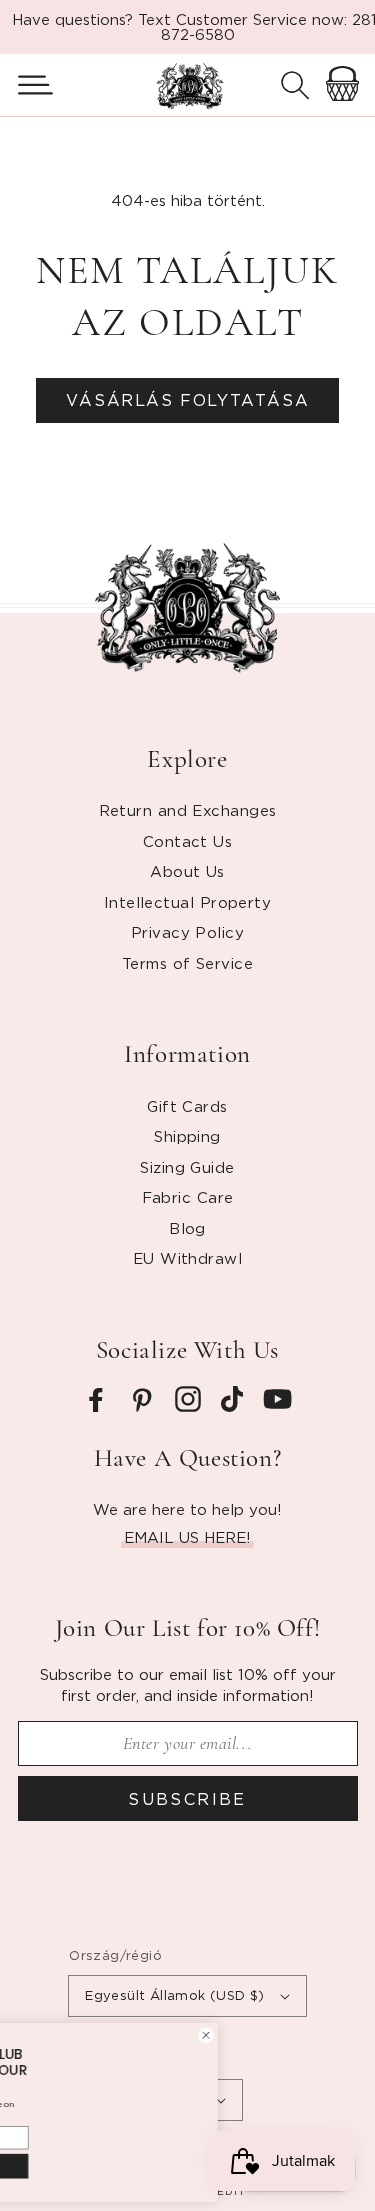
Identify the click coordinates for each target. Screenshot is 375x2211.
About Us (187, 871)
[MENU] (27, 85)
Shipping (187, 1136)
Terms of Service (187, 963)
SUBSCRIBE (187, 1799)
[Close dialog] (307, 2020)
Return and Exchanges (188, 810)
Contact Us (188, 841)
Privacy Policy (187, 932)
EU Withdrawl (187, 1258)
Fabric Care (188, 1197)
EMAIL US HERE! (187, 1537)
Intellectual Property (187, 902)
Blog (187, 1228)
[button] (27, 85)
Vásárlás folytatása (187, 400)
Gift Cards (187, 1106)
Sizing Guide (187, 1167)
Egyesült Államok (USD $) (175, 1995)
